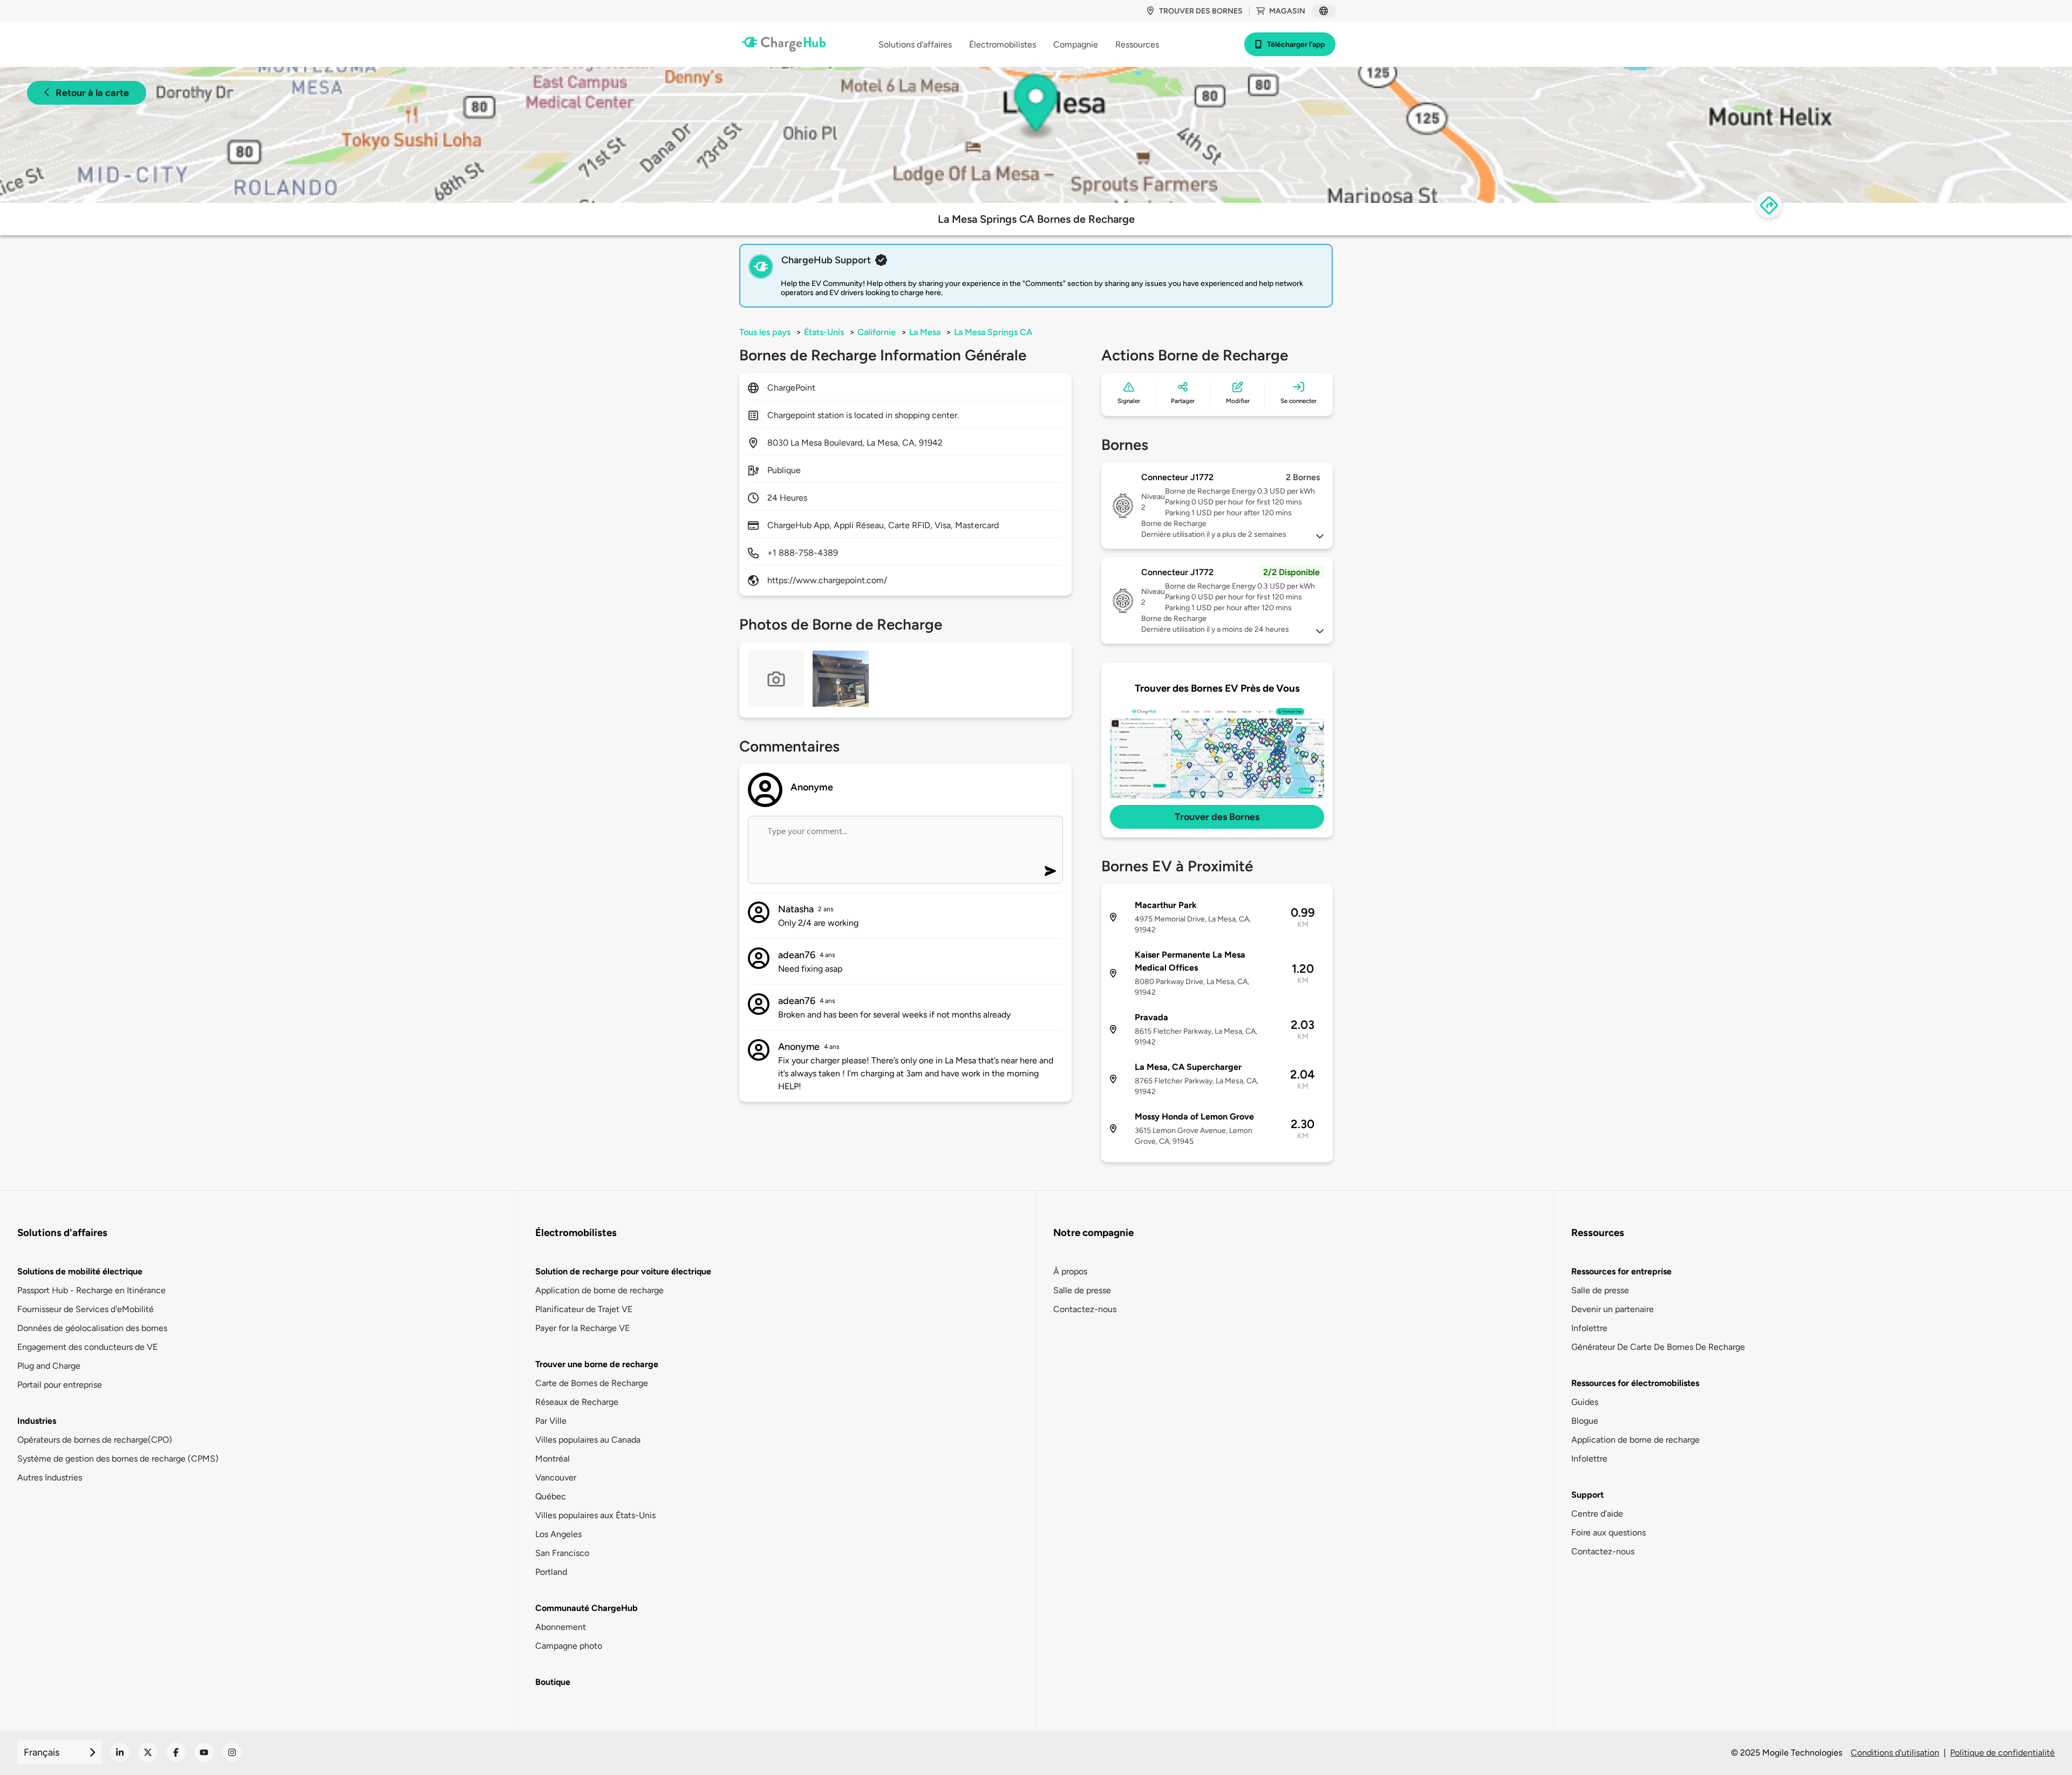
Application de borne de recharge (599, 1290)
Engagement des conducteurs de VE (87, 1347)
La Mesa (925, 332)
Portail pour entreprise (60, 1385)
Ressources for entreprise (1621, 1271)
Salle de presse (1082, 1290)
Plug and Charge (49, 1366)
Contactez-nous (1085, 1309)
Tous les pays (765, 332)
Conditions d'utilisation (1895, 1753)
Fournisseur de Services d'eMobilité (86, 1309)
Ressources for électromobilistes (1635, 1383)
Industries (37, 1421)
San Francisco (562, 1553)
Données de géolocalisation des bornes (92, 1328)
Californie (877, 332)
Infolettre (1589, 1328)
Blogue (1585, 1421)
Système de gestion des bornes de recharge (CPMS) (118, 1459)
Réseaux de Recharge (577, 1402)
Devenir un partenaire (1613, 1309)
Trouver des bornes (1201, 11)
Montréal (553, 1459)
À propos (1070, 1271)
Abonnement (561, 1627)
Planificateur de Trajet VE (584, 1309)
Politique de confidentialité (2002, 1753)
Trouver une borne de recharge (597, 1364)
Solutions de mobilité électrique (80, 1271)
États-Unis (824, 332)
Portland (551, 1572)
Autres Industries (50, 1477)
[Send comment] (1050, 871)
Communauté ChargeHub (587, 1608)
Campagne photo (569, 1646)
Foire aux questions (1608, 1532)
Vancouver (556, 1477)
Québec (551, 1496)
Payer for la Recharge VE (582, 1328)
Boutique (553, 1682)
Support (1587, 1495)
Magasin (1287, 11)
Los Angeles (558, 1534)
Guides (1585, 1402)
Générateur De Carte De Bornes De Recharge (1658, 1347)
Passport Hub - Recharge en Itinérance (91, 1290)
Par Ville (551, 1421)
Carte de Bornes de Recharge (592, 1383)
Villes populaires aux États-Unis (595, 1515)
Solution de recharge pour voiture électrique (623, 1271)
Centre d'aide (1597, 1514)
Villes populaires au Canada (588, 1440)
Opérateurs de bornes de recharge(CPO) (95, 1440)
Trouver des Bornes (1217, 817)
